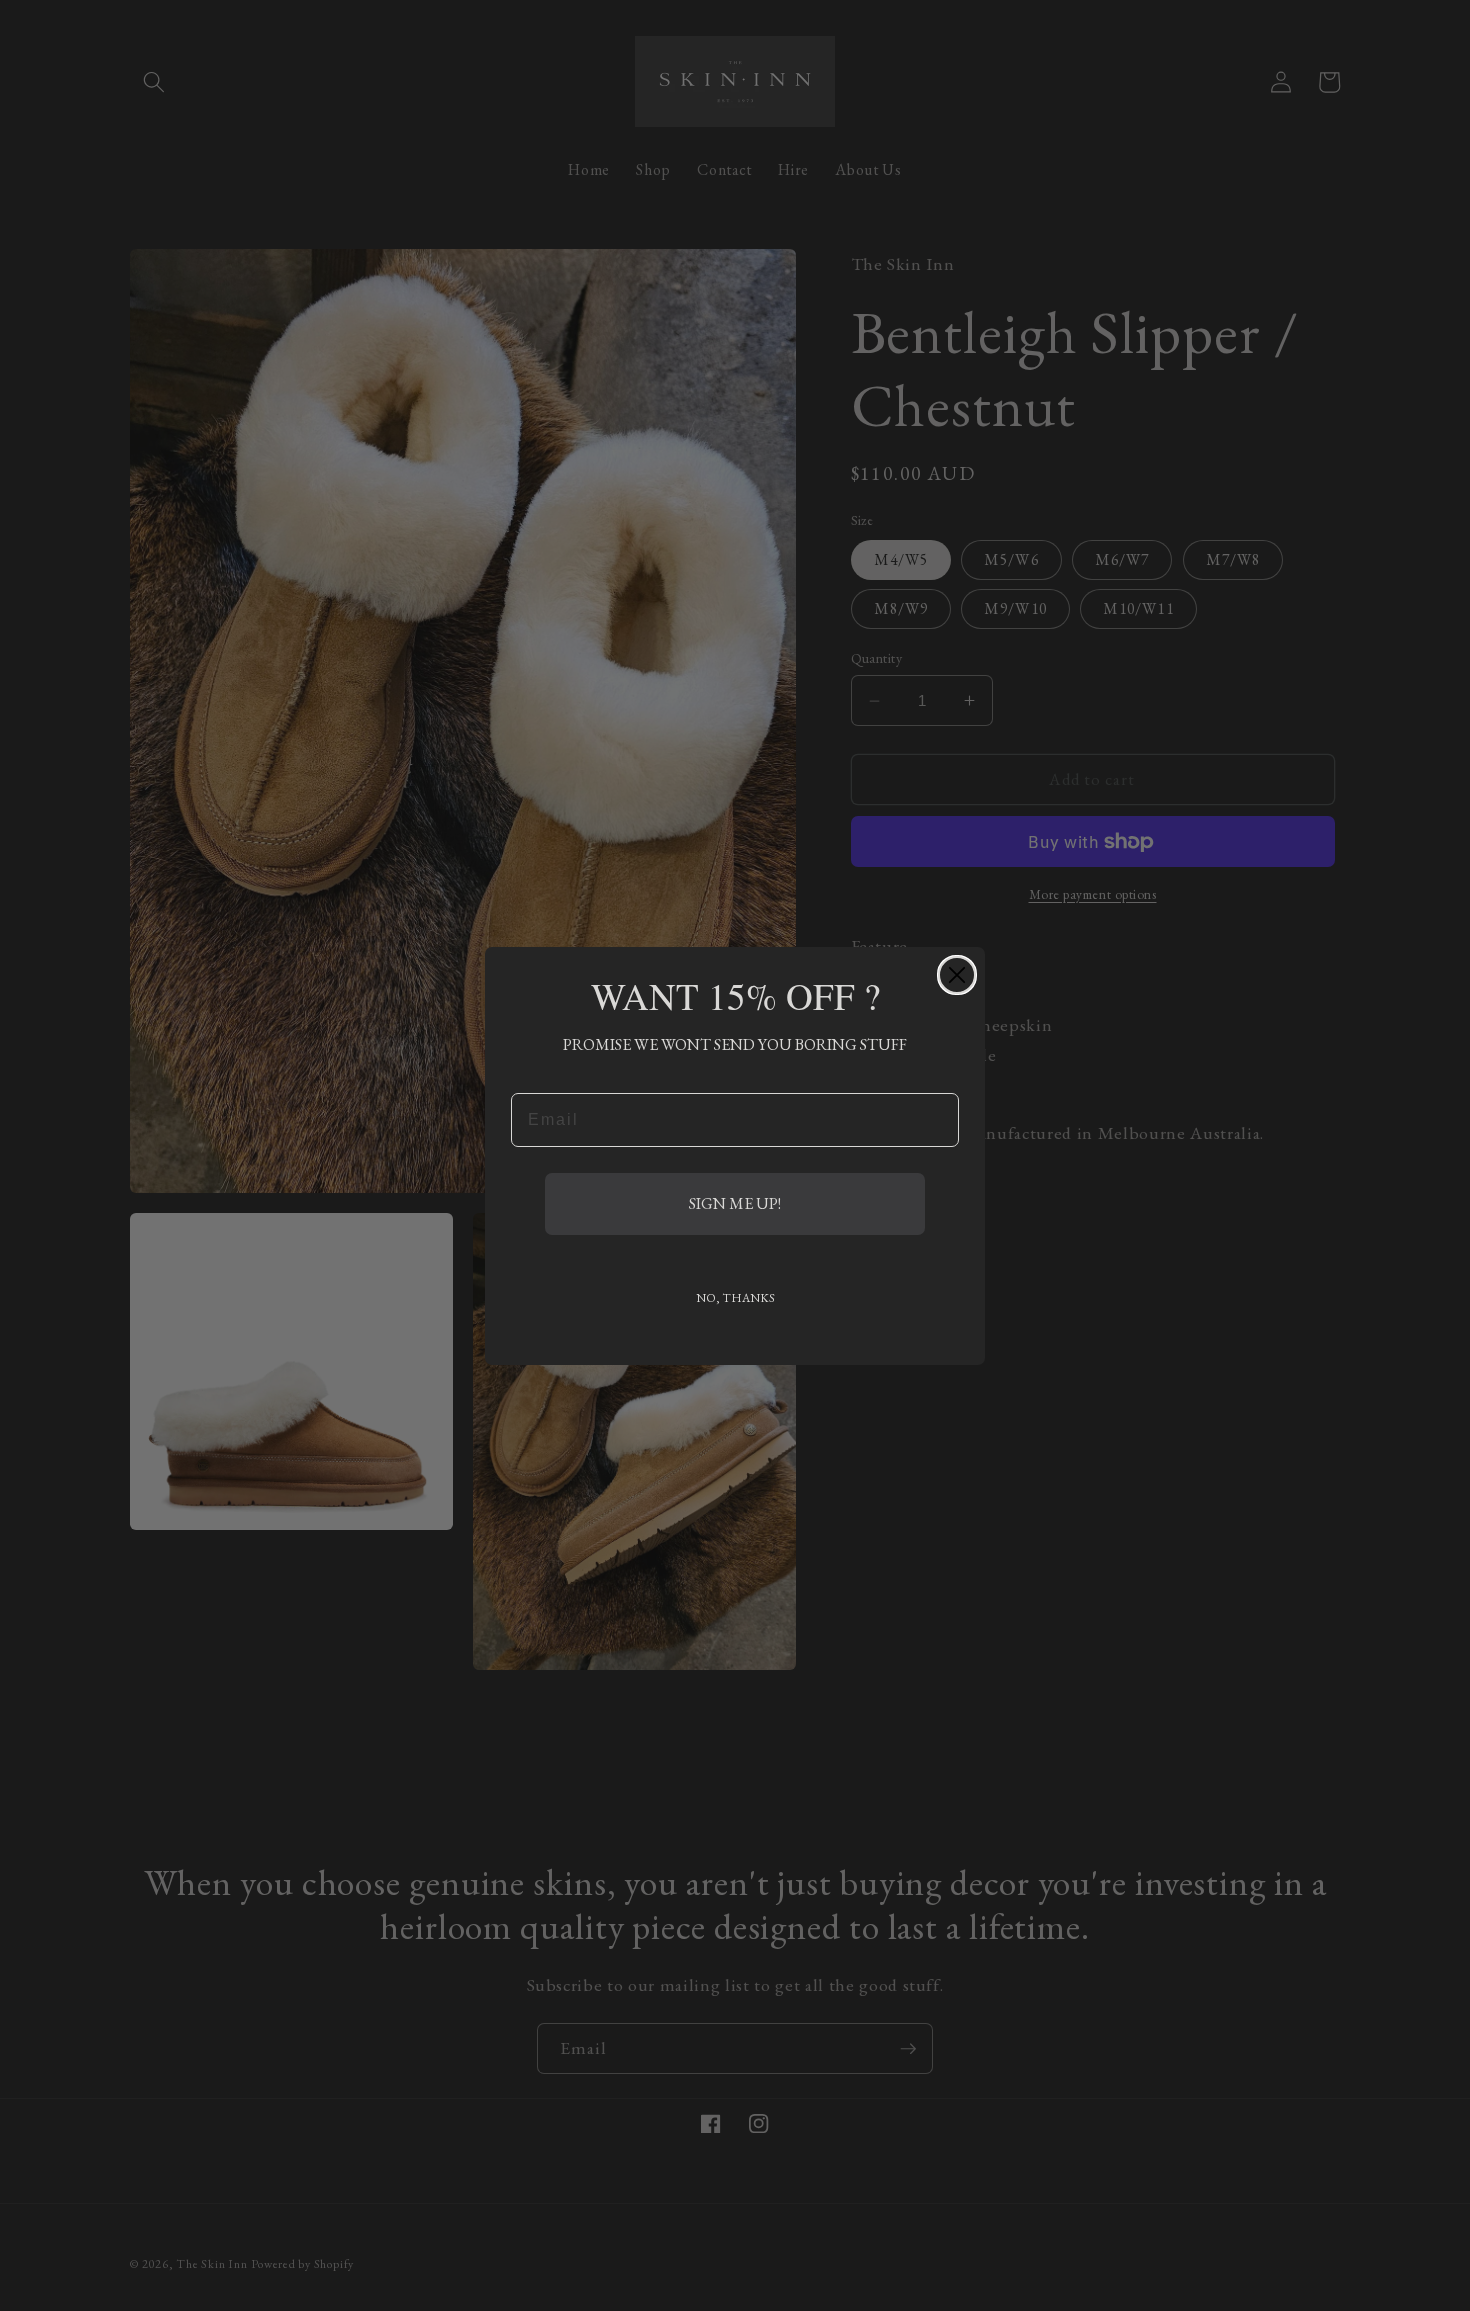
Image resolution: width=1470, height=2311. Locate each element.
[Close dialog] (957, 975)
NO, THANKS (735, 1298)
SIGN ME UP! (735, 1203)
